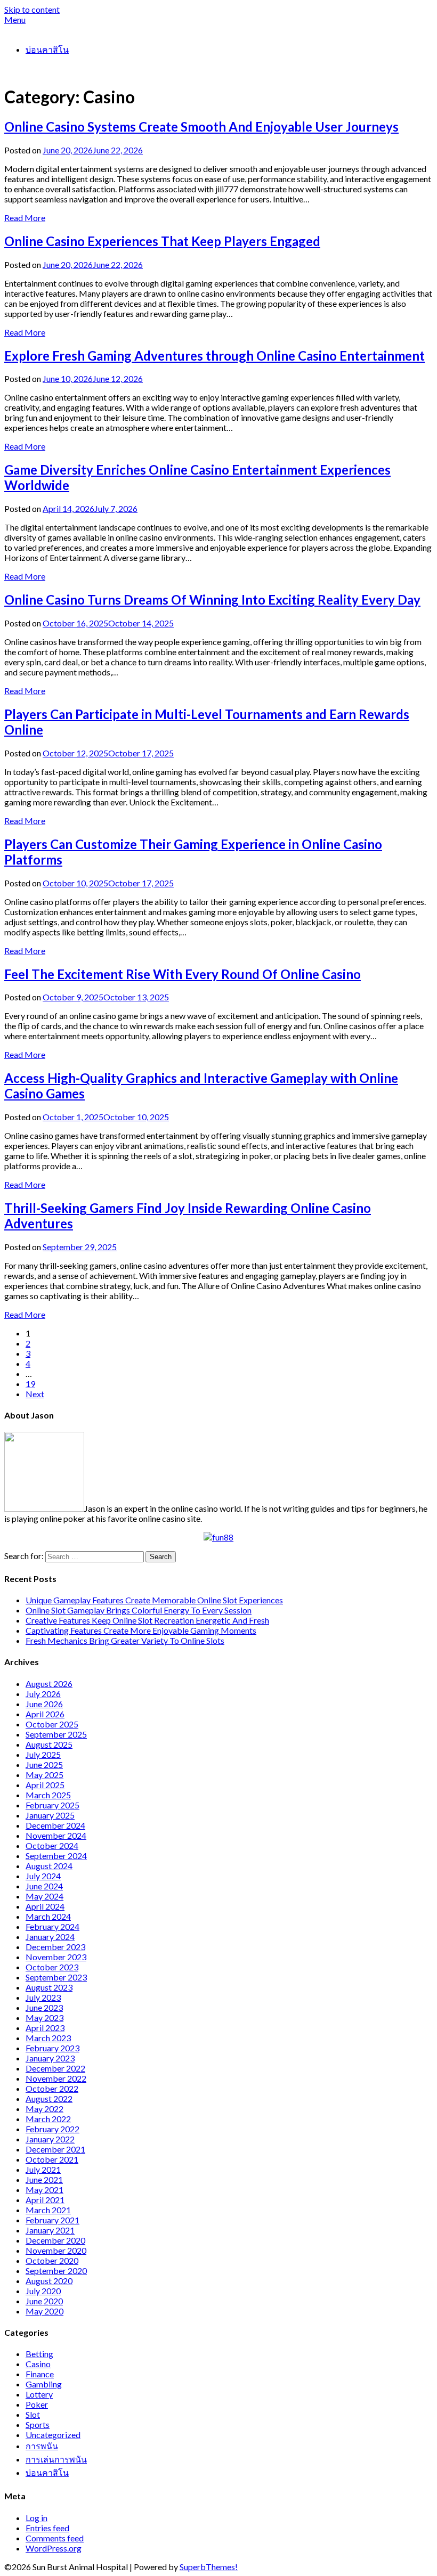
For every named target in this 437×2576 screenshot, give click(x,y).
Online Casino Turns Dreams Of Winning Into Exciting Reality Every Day (212, 600)
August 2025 (49, 1744)
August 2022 (49, 2098)
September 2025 (56, 1734)
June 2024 (44, 1886)
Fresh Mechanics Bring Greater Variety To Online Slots (125, 1640)
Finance (40, 2374)
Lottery (39, 2394)
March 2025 (48, 1795)
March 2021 (48, 2210)
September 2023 (56, 1977)
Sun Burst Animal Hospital (52, 30)
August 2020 (49, 2281)
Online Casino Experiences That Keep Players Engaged (162, 241)
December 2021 (55, 2149)
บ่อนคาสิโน (47, 49)
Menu (15, 19)
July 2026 (43, 1694)
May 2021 (44, 2190)
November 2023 (56, 1957)
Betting (39, 2354)
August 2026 (49, 1684)
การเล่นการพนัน (56, 2459)
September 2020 (56, 2271)
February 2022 (52, 2129)
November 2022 (56, 2078)
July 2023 (43, 1997)
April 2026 (45, 1714)
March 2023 (48, 2038)
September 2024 (56, 1856)
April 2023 (45, 2028)
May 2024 (44, 1896)
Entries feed (47, 2528)
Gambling (44, 2384)
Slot (33, 2414)
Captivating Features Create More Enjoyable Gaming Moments (141, 1630)
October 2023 (52, 1967)
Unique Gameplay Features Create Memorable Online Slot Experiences (154, 1600)
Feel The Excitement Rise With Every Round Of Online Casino (183, 974)
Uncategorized (53, 2435)
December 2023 (55, 1947)
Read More (25, 218)
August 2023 (49, 1987)
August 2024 (49, 1866)
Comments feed (55, 2538)
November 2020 (56, 2250)
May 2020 (44, 2311)
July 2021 (43, 2169)
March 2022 (48, 2119)
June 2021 (44, 2179)
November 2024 (56, 1835)
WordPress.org (54, 2548)
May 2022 (44, 2109)
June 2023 (44, 2007)
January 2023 (50, 2058)
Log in (37, 2518)
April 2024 (45, 1906)
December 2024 (55, 1825)
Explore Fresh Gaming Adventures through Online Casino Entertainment (215, 356)
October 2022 (52, 2088)
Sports (38, 2424)
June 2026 (44, 1704)
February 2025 (52, 1805)
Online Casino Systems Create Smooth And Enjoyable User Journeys (201, 127)
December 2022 (55, 2068)
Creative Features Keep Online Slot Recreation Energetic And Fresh (147, 1620)
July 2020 (43, 2291)
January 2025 (50, 1815)
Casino (38, 2364)
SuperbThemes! (209, 2567)
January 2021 (50, 2230)
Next (35, 1394)
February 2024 (52, 1926)
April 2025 (45, 1785)
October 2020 (52, 2260)
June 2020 (44, 2301)
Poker (37, 2404)
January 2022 (50, 2139)
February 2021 (52, 2220)
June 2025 (44, 1764)
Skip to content (32, 9)
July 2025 (43, 1754)
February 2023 (52, 2048)
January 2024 (50, 1937)
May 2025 (44, 1775)
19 (30, 1384)
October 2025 (52, 1724)
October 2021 (52, 2159)
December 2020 (55, 2240)
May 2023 (44, 2017)
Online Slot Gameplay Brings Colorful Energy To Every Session (139, 1610)
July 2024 (43, 1876)
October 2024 (52, 1845)
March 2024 (48, 1916)
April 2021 (45, 2200)
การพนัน (42, 2446)
